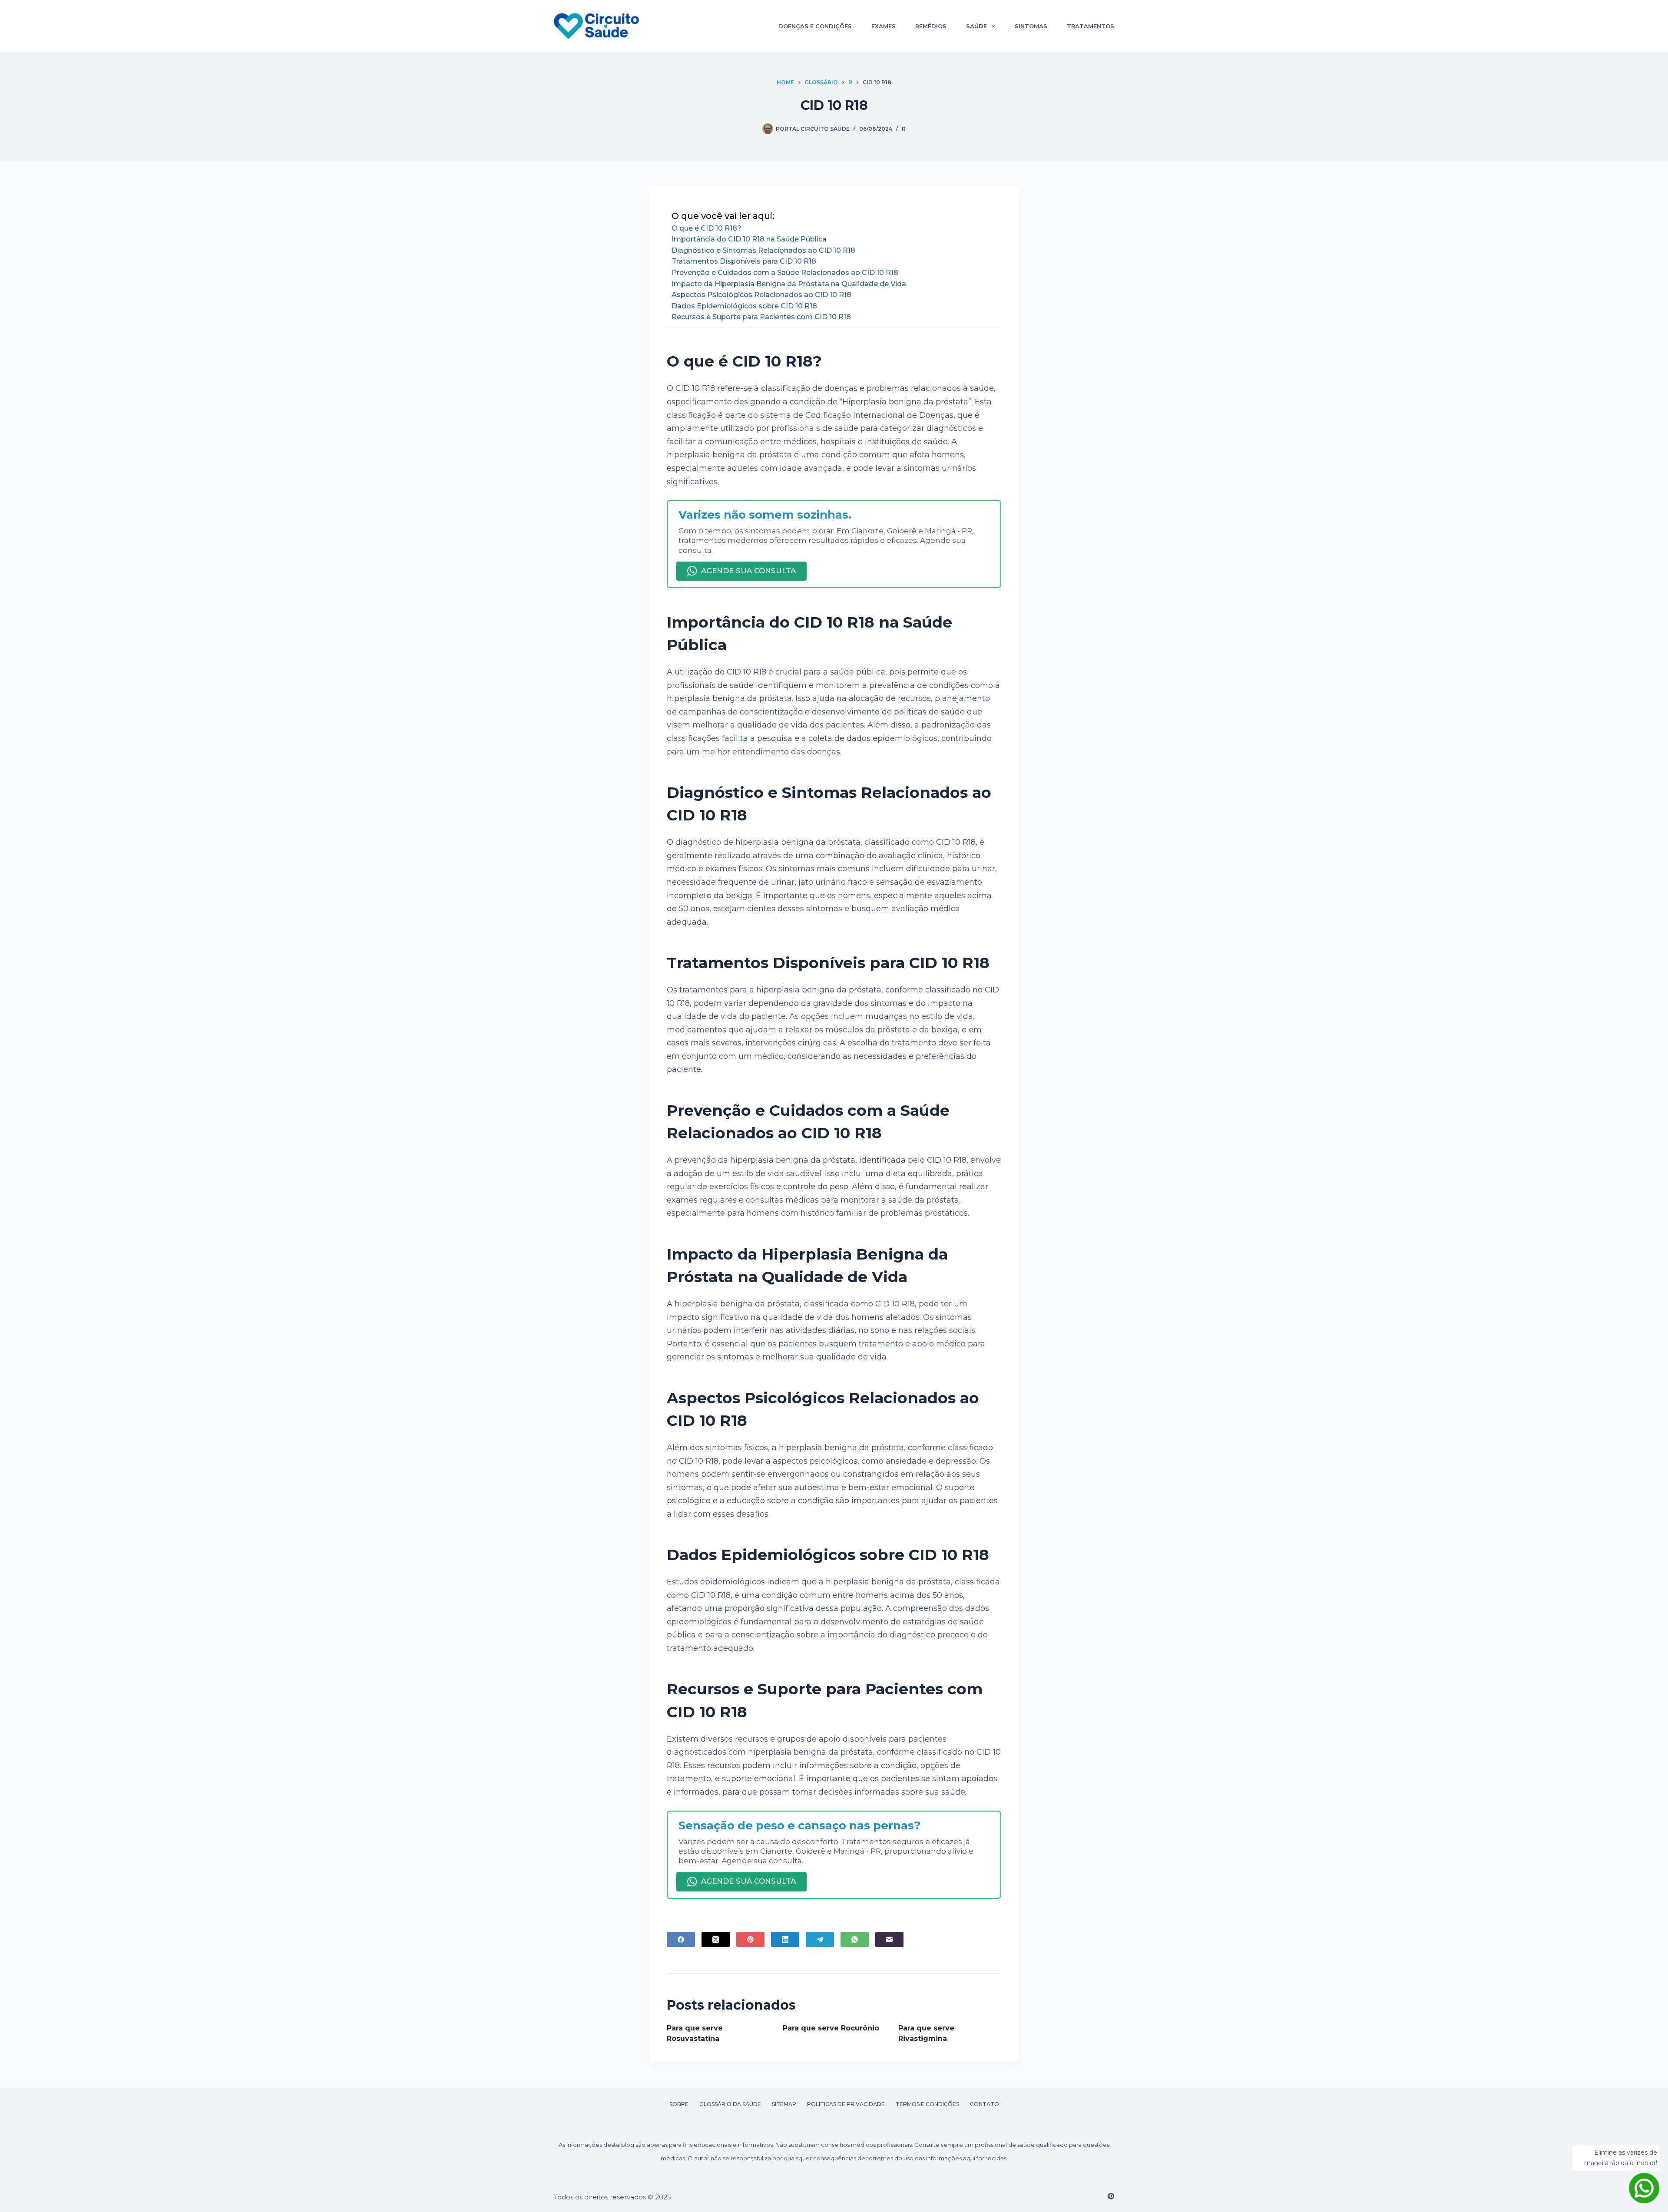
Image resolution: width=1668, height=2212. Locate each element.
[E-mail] (889, 1939)
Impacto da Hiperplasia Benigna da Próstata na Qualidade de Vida (789, 284)
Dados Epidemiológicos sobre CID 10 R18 (744, 306)
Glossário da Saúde (730, 2104)
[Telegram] (820, 1939)
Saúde (976, 26)
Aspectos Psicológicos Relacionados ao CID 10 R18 (761, 295)
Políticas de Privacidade (846, 2104)
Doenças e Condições (815, 26)
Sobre (679, 2104)
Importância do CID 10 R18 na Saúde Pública (749, 239)
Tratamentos (1090, 26)
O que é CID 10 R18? (707, 228)
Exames (884, 26)
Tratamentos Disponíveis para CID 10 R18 (744, 261)
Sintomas (1031, 26)
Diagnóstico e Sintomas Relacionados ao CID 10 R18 (763, 250)
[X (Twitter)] (716, 1939)
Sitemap (784, 2104)
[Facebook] (681, 1939)
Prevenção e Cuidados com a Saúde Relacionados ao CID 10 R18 (785, 273)
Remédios (931, 26)
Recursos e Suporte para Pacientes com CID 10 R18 (761, 317)
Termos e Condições (927, 2104)
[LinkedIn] (785, 1939)
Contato (985, 2104)
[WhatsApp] (855, 1939)
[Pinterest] (750, 1939)
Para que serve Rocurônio (831, 2028)
